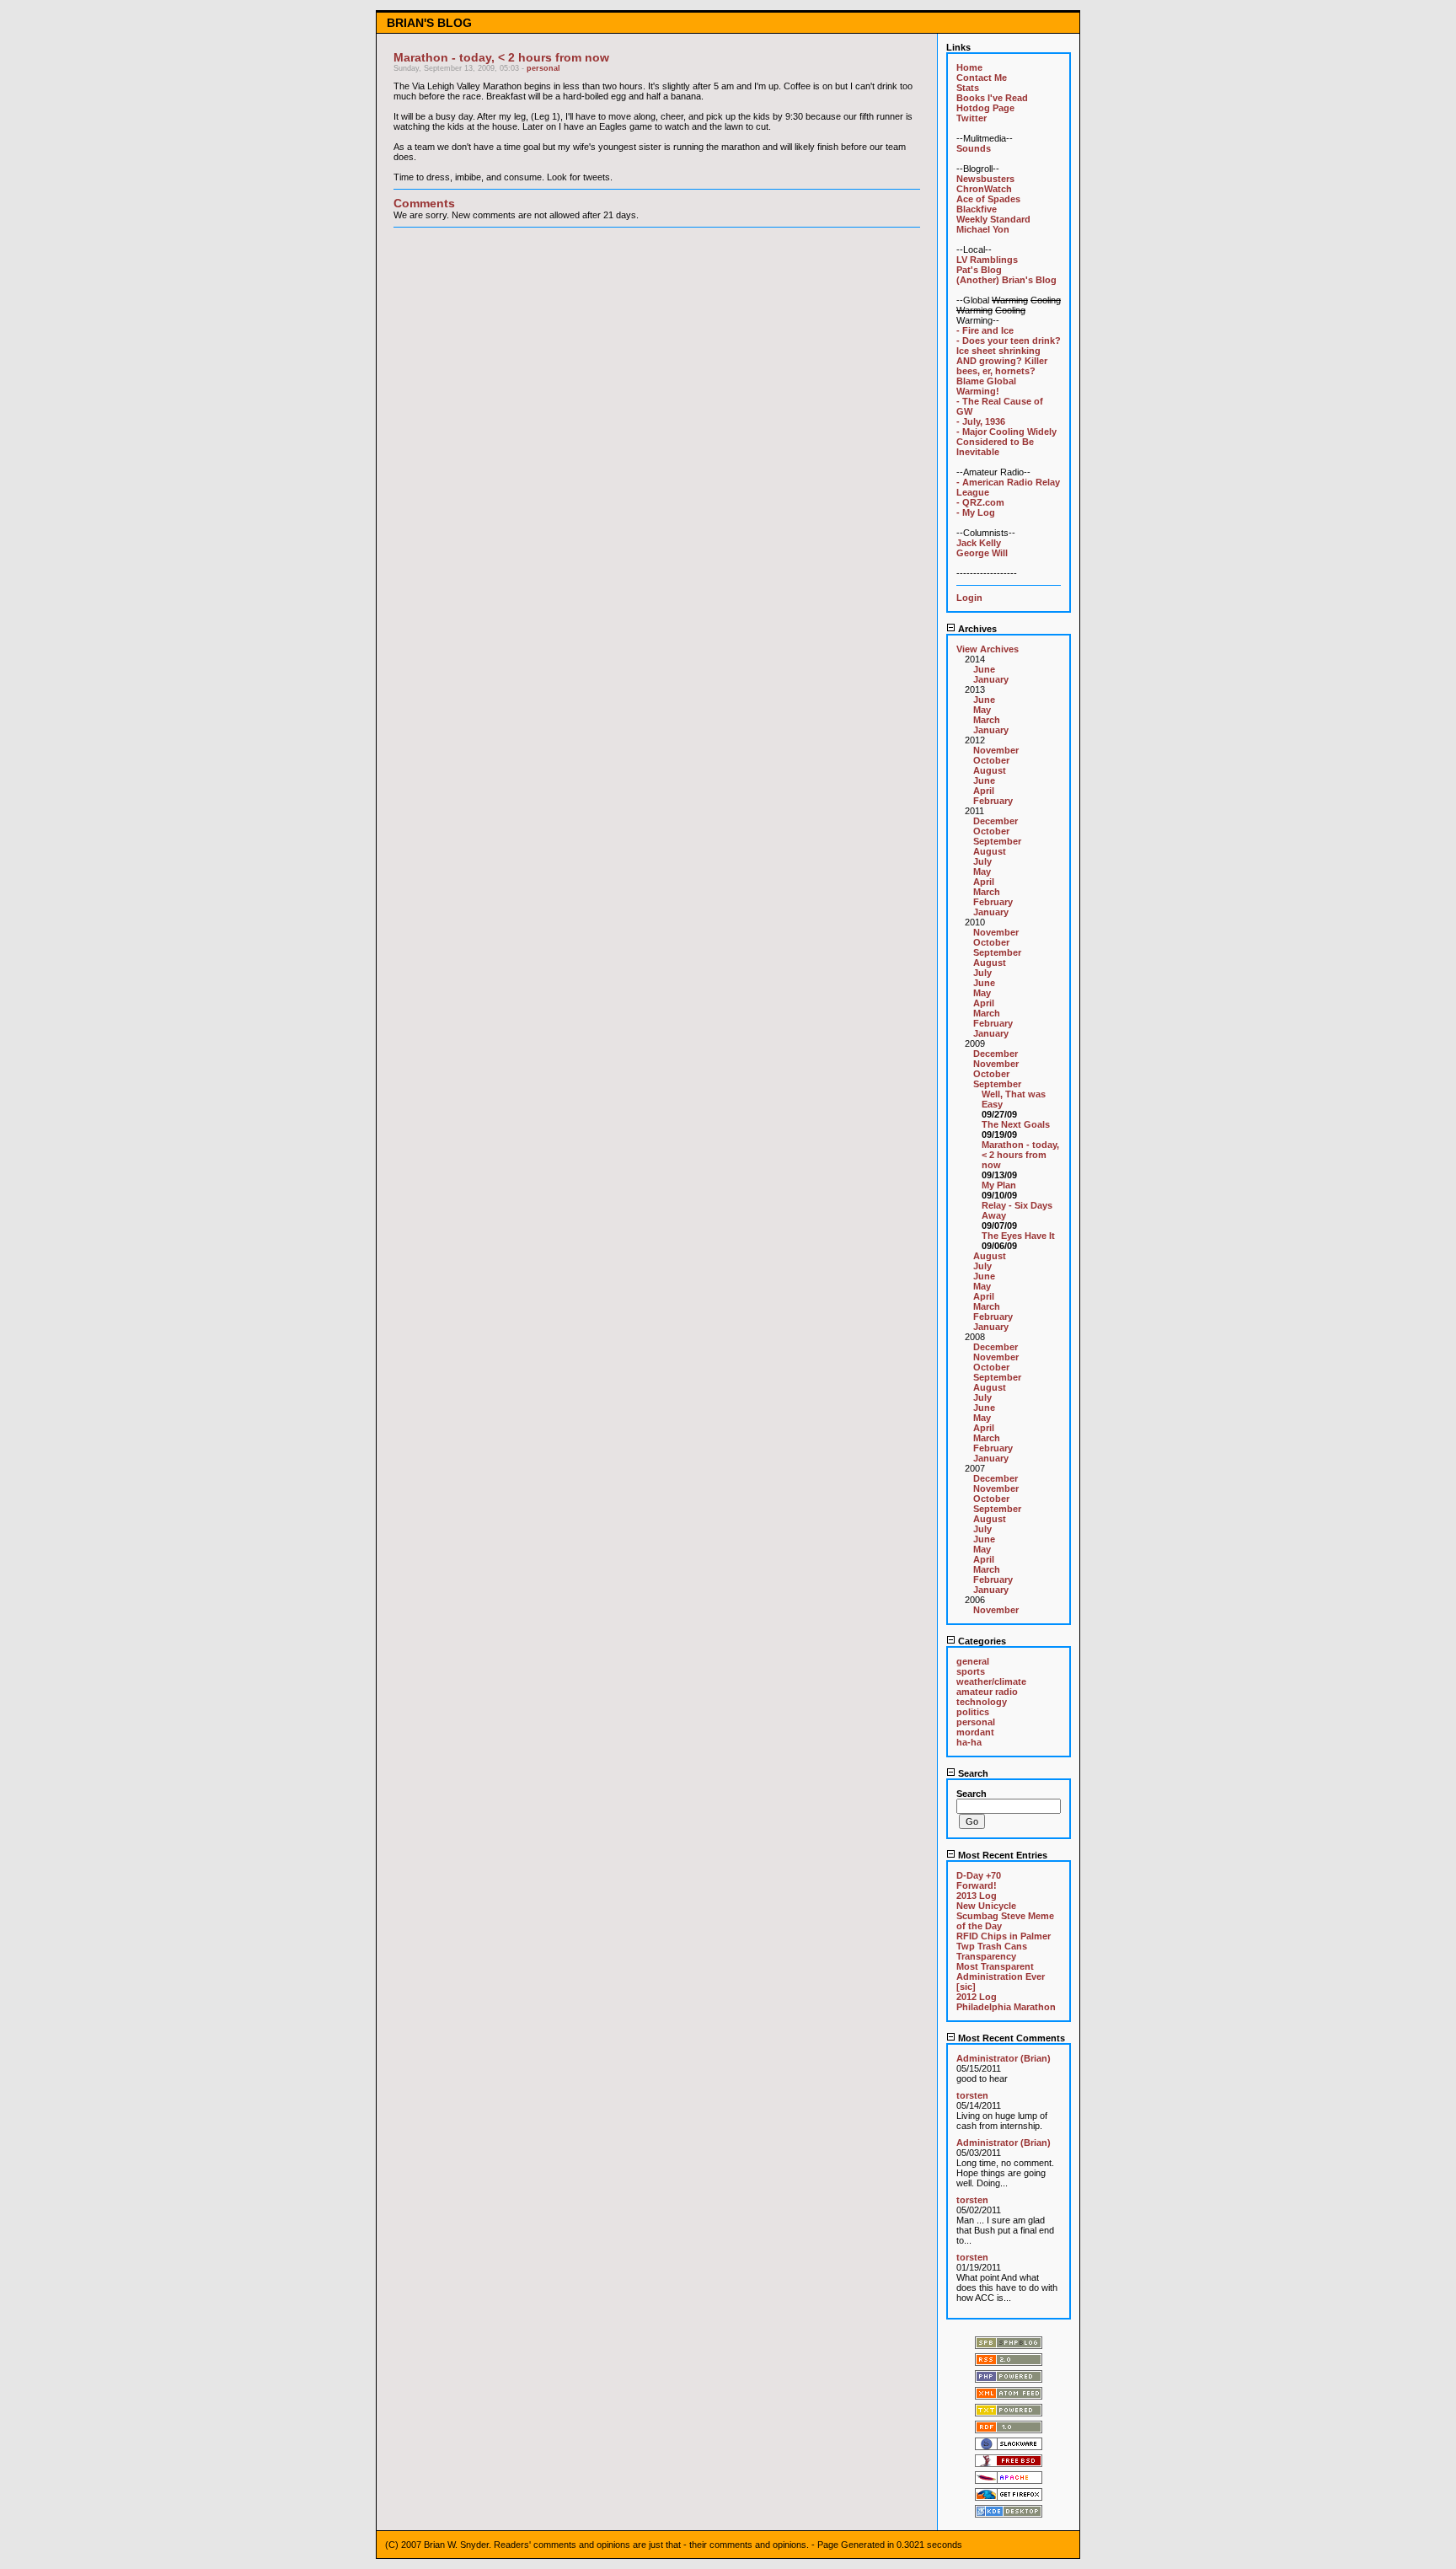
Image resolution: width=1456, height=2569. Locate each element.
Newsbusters (985, 179)
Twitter (972, 118)
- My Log (976, 512)
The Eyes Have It (1018, 1236)
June (984, 669)
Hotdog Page (985, 108)
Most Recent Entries (1001, 1855)
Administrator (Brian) (1004, 2058)
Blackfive (977, 209)
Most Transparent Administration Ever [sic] (1001, 1976)
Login (969, 598)
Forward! (977, 1885)
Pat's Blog (979, 270)
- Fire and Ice (985, 330)
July (982, 861)
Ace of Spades (988, 199)
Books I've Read (992, 98)
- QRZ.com (980, 502)
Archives (976, 629)
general (973, 1661)
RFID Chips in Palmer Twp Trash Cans (1004, 1941)
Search (972, 1773)
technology (982, 1702)
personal (543, 68)
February (993, 801)
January (991, 679)
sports (971, 1671)
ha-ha (969, 1742)
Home (969, 67)
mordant (975, 1732)
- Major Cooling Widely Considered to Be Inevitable (1006, 442)
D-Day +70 (979, 1875)
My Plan (999, 1185)
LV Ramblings (987, 260)
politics (973, 1712)
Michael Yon (983, 229)
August (990, 770)
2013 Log (977, 1896)
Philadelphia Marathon (1006, 2007)
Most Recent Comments (1010, 2038)
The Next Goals (1016, 1124)
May (982, 710)
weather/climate (991, 1681)
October (991, 760)
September (997, 841)
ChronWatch (984, 189)
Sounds (974, 148)
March (987, 720)
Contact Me (982, 78)
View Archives (988, 649)
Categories (981, 1641)
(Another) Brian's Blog (1006, 280)
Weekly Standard (993, 219)
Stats (968, 88)
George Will (982, 553)
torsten (972, 2095)
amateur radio (987, 1692)
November (996, 750)
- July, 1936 (981, 421)
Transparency (986, 1956)
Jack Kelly (979, 543)
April (984, 791)
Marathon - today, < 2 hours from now (1020, 1155)
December (996, 821)
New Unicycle (986, 1906)
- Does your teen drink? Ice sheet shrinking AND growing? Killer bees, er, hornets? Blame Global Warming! (1009, 366)
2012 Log (977, 1997)
